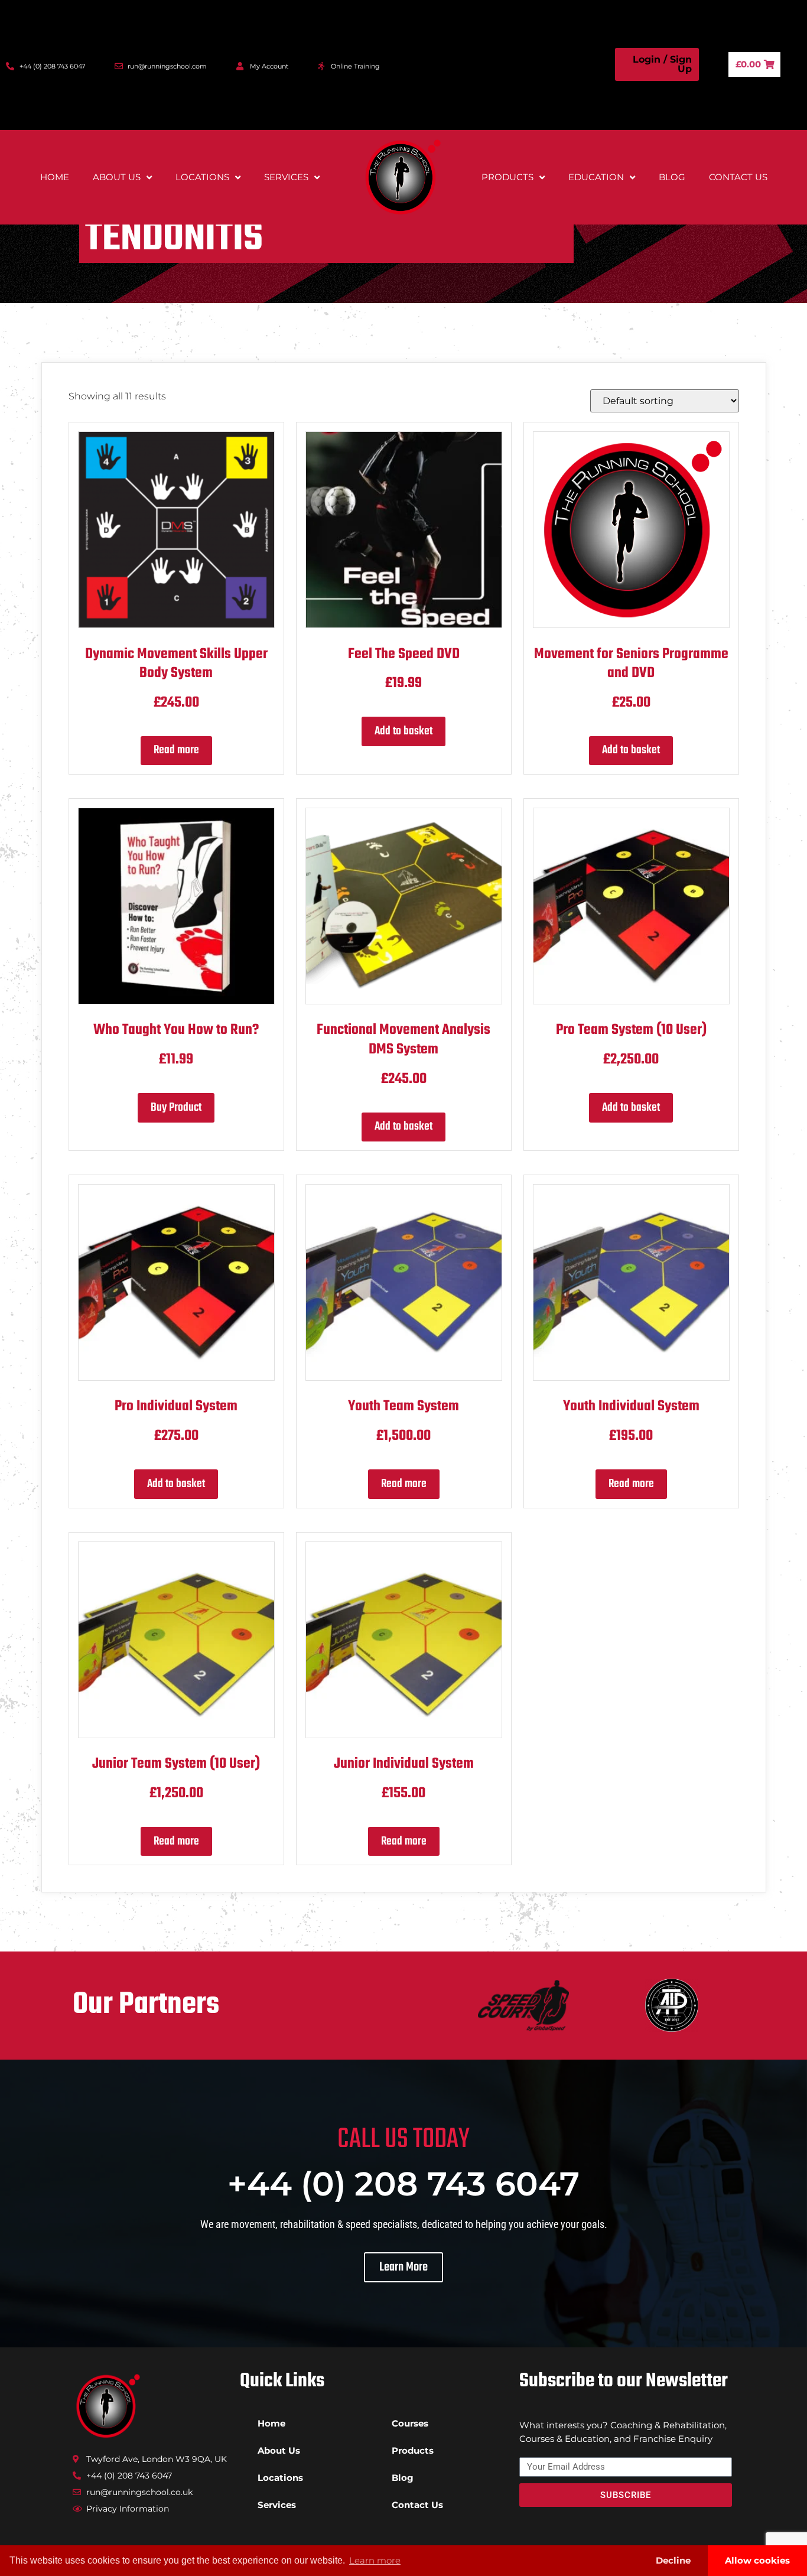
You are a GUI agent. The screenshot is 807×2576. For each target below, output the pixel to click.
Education (596, 177)
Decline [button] (673, 2560)
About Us (117, 177)
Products (507, 177)
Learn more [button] (375, 2560)
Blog (672, 177)
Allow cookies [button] (757, 2560)
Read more (176, 750)
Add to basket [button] (403, 731)
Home (55, 177)
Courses (410, 2423)
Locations (202, 177)
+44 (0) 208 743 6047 (403, 2184)
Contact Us (738, 177)
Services (286, 177)
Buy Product (176, 1108)
